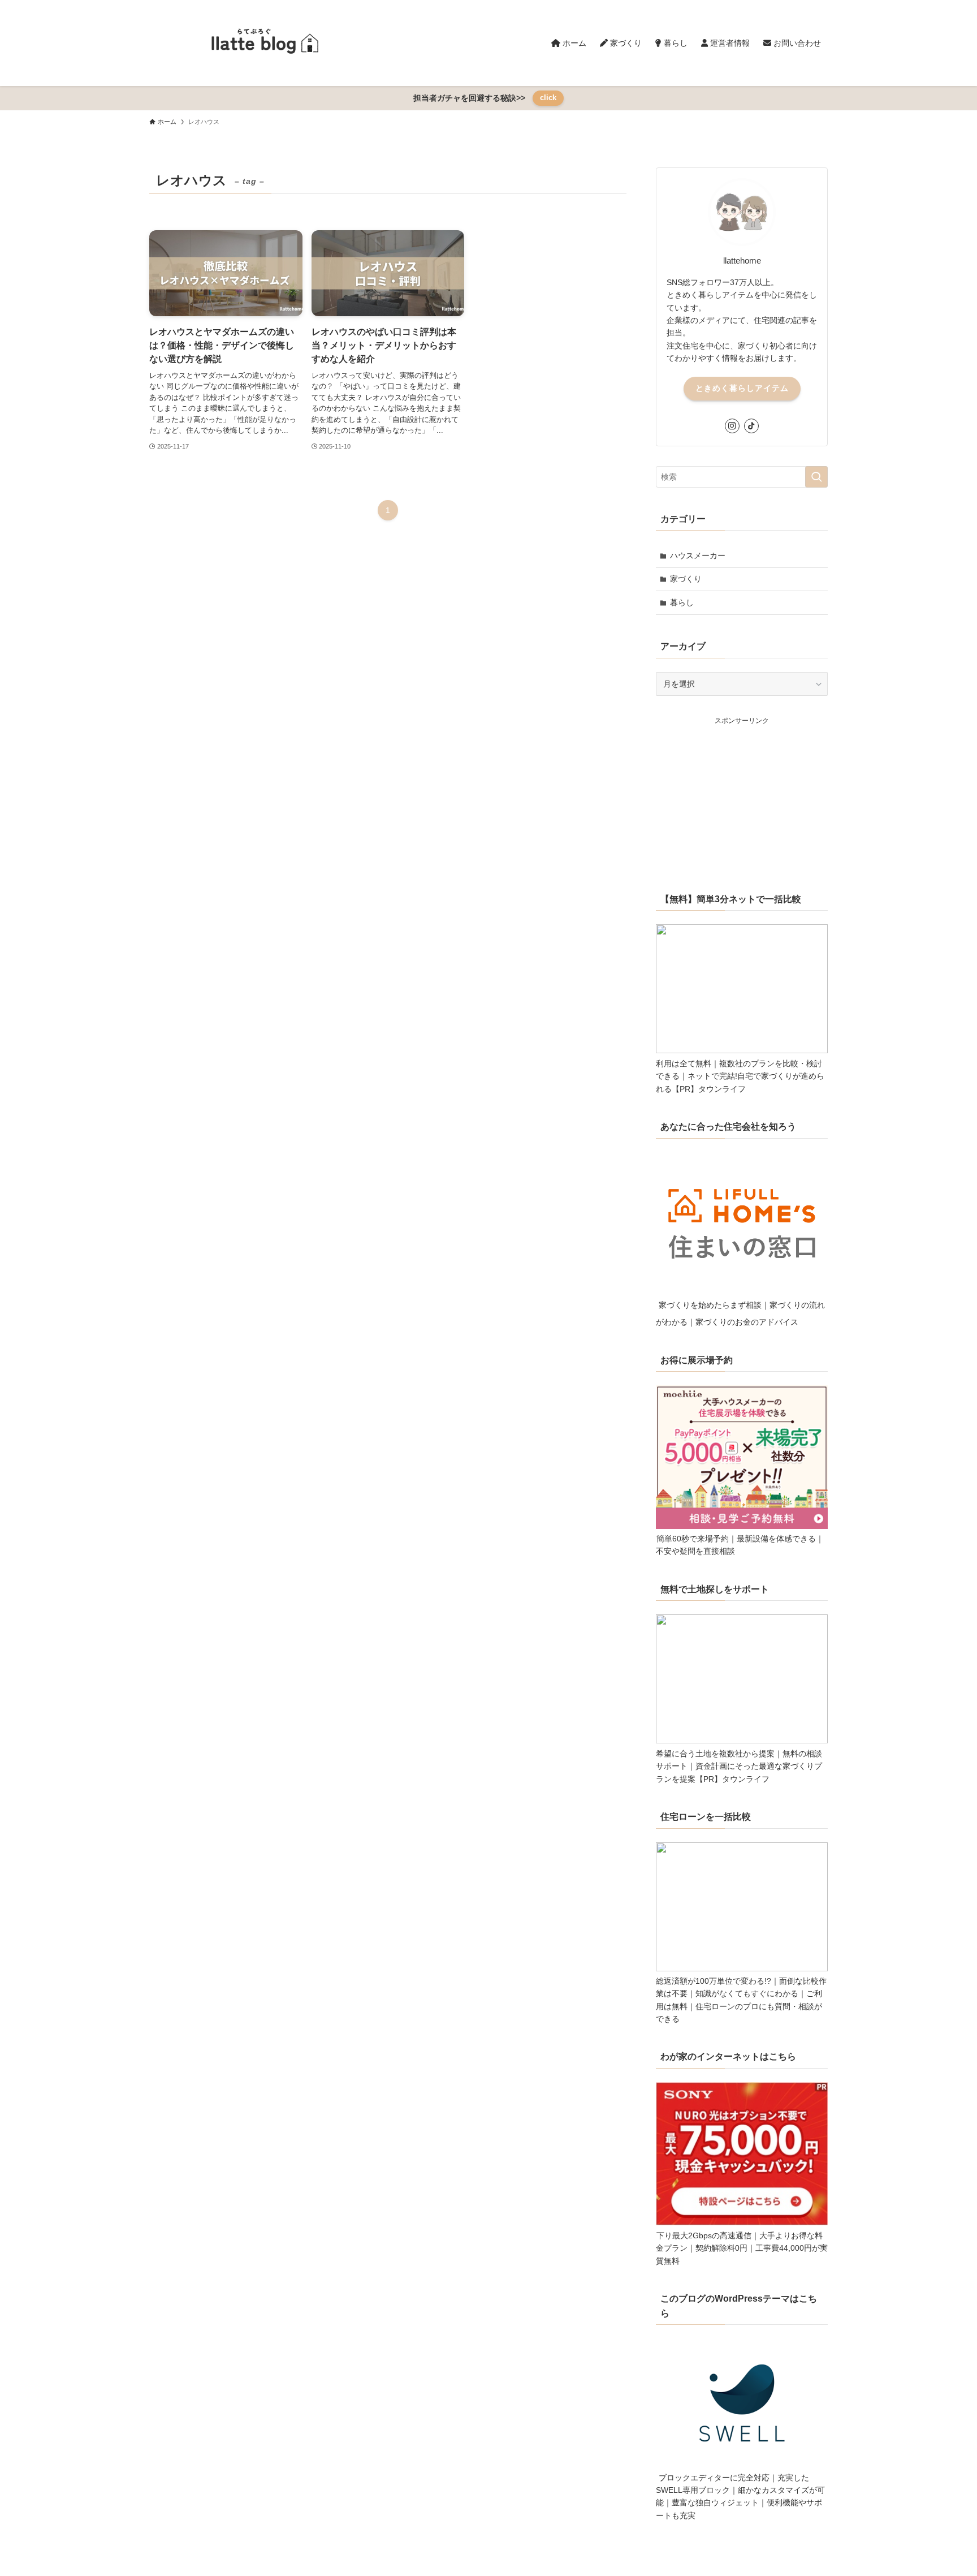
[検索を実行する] (816, 477)
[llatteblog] (262, 43)
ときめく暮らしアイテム (742, 388)
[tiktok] (751, 426)
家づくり (686, 579)
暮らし (682, 602)
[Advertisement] (742, 797)
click (548, 98)
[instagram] (732, 426)
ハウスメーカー (698, 555)
